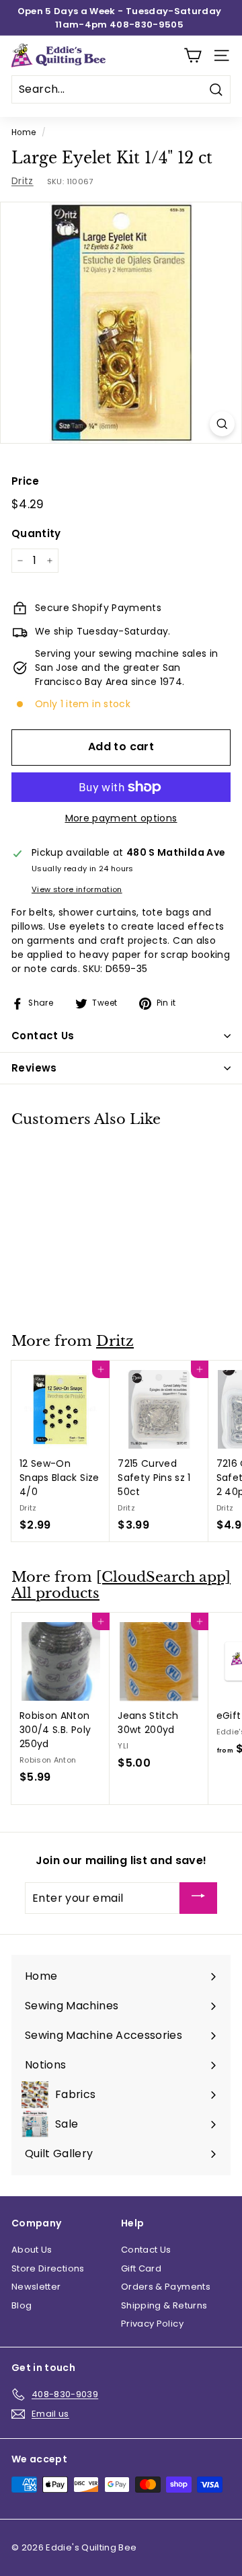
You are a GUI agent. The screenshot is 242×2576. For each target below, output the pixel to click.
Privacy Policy (152, 2324)
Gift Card (141, 2268)
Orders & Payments (166, 2287)
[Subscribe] (198, 1898)
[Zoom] (222, 424)
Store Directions (48, 2268)
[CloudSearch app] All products (121, 1585)
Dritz (23, 181)
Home (24, 132)
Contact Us (146, 2250)
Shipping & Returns (164, 2305)
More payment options (121, 818)
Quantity (36, 533)
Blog (22, 2305)
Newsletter (36, 2287)
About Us (32, 2250)
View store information (77, 889)
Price (26, 481)
